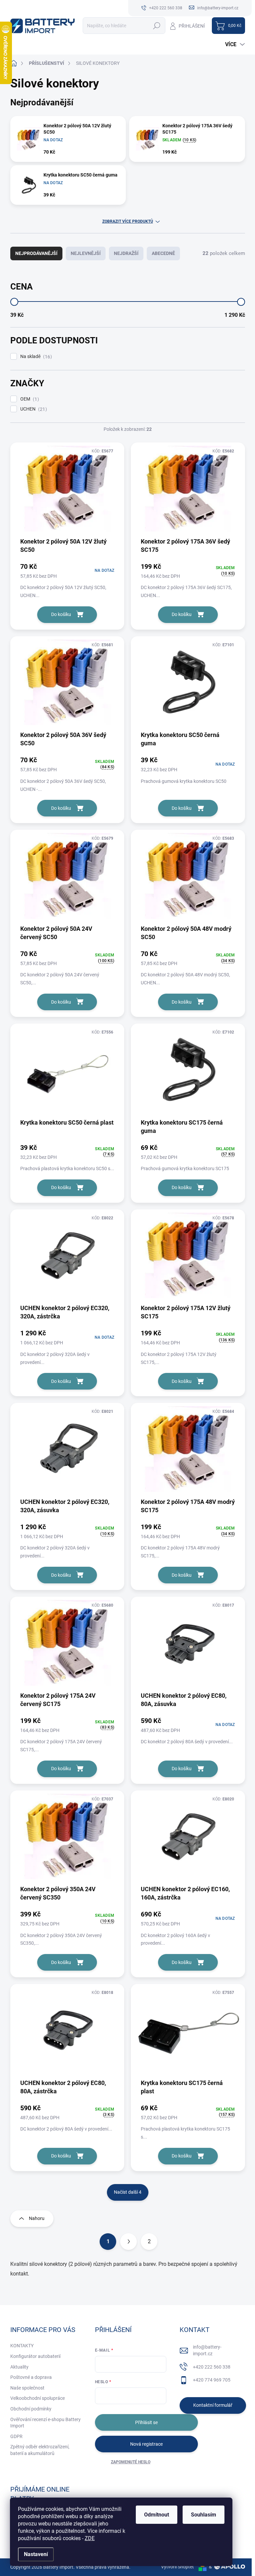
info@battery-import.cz (207, 2350)
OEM (29, 399)
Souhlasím (204, 2515)
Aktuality (19, 2367)
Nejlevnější (86, 253)
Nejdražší (126, 253)
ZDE (90, 2538)
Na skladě (35, 357)
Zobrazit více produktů (128, 221)
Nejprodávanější (36, 253)
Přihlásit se (146, 2422)
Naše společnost (27, 2388)
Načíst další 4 (128, 2192)
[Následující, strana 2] (128, 2242)
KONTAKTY (22, 2346)
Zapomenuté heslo (131, 2462)
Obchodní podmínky (31, 2409)
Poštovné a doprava (31, 2377)
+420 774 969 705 (212, 2380)
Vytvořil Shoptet (177, 2567)
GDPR (16, 2436)
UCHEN (33, 409)
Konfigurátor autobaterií (35, 2356)
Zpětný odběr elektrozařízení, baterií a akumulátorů (40, 2450)
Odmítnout (157, 2515)
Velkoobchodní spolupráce (38, 2398)
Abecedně (163, 253)
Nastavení (36, 2554)
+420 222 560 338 (212, 2367)
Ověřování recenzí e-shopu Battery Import (45, 2423)
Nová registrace (146, 2444)
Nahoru (37, 2218)
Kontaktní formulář (213, 2405)
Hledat (157, 26)
